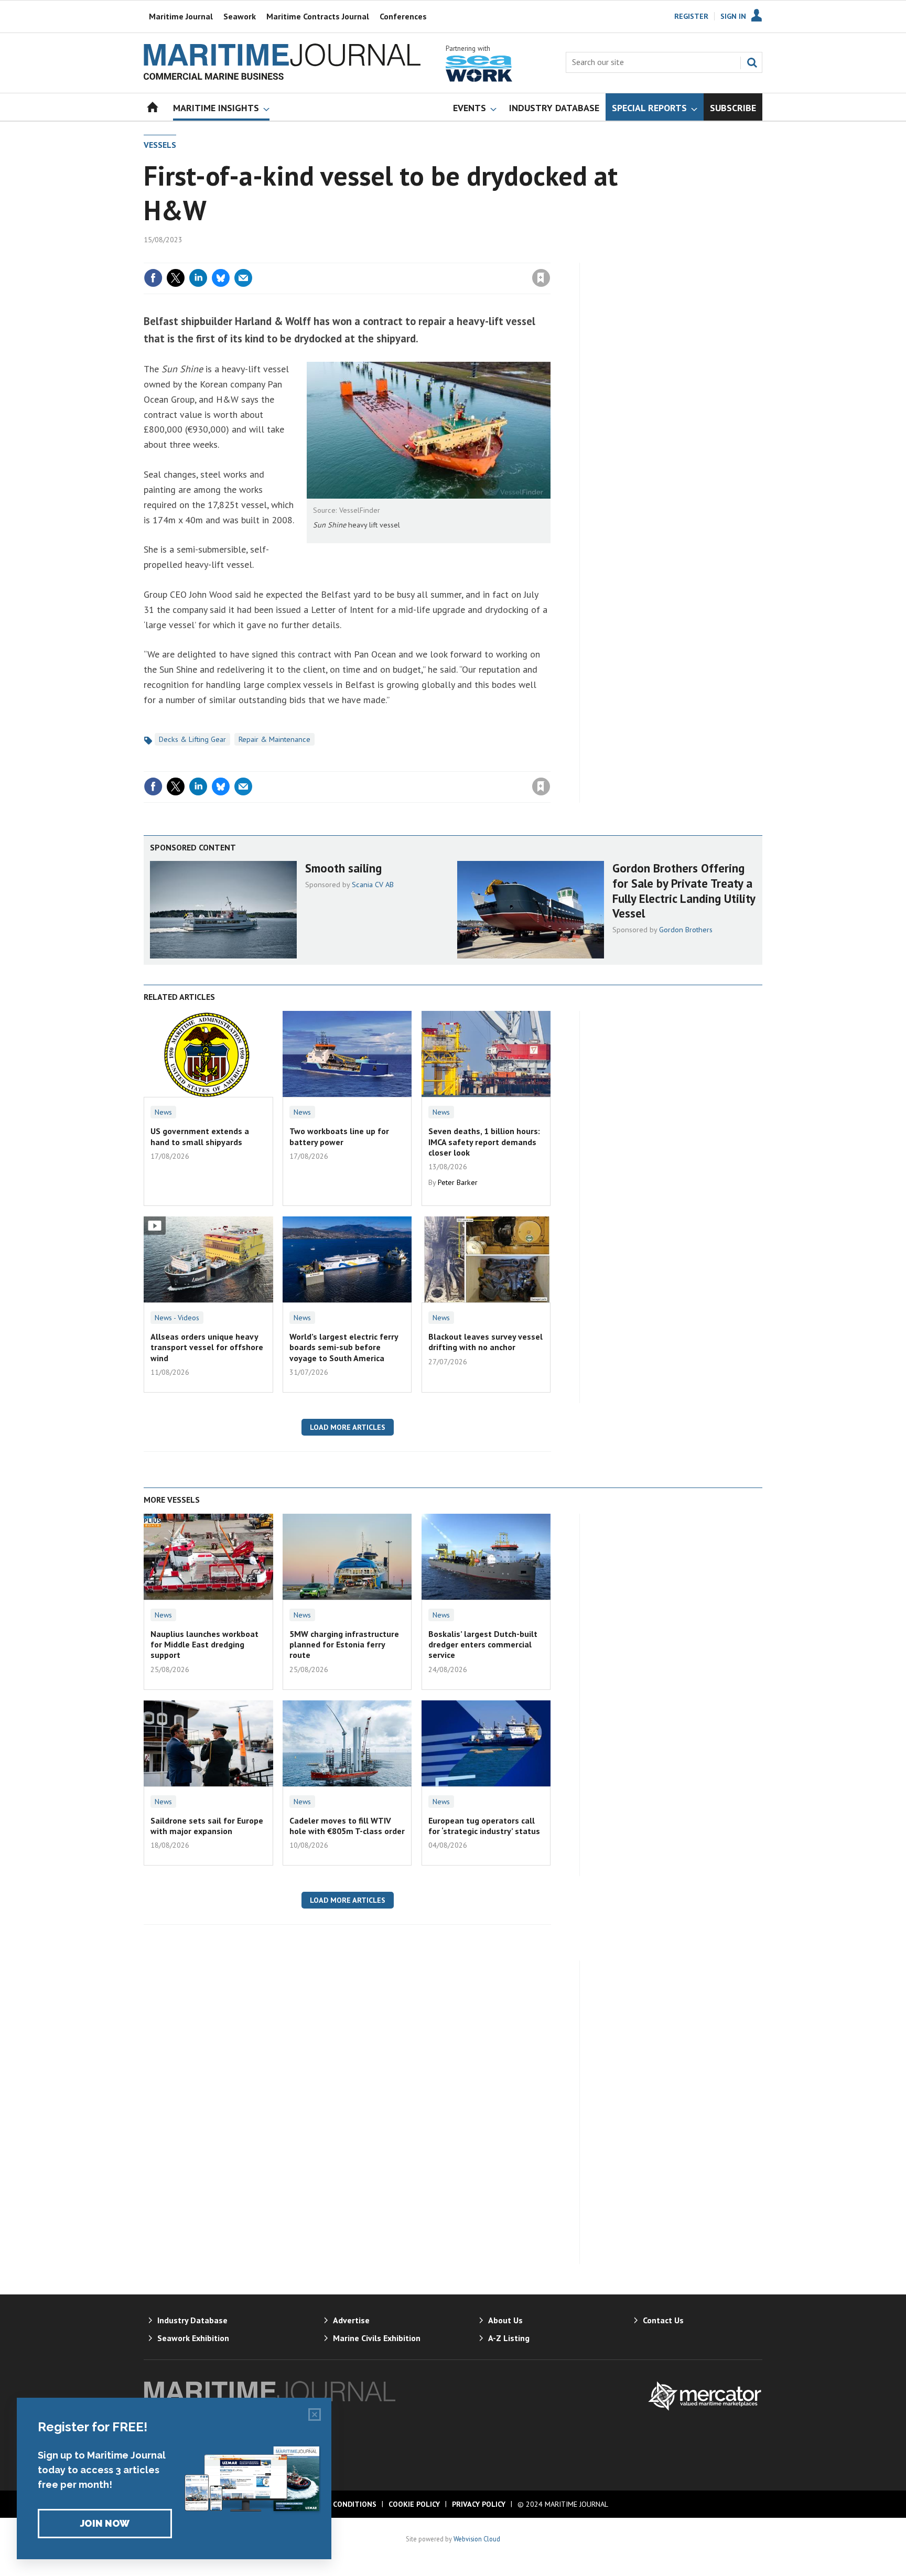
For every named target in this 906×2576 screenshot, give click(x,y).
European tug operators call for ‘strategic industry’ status (484, 1826)
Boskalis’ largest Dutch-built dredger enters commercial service (483, 1645)
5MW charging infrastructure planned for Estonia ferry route (344, 1645)
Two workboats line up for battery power (339, 1136)
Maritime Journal (181, 16)
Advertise (351, 2320)
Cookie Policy (414, 2504)
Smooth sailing (343, 868)
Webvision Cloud (477, 2539)
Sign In (733, 16)
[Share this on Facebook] (153, 278)
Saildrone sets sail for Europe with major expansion (207, 1826)
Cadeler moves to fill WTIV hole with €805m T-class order (347, 1826)
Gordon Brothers (686, 930)
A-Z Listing (509, 2338)
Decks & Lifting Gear (192, 739)
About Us (505, 2320)
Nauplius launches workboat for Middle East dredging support (204, 1645)
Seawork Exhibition (193, 2338)
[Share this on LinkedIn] (198, 278)
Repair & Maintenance (274, 739)
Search (752, 62)
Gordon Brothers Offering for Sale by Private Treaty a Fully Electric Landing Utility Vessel (684, 891)
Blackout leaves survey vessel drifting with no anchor (486, 1342)
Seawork (240, 16)
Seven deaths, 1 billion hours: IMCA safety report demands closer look (484, 1142)
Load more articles (348, 1427)
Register (691, 16)
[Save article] (541, 278)
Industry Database (192, 2320)
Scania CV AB (373, 885)
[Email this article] (243, 278)
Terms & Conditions (337, 2504)
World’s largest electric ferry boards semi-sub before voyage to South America (344, 1347)
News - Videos (177, 1318)
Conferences (403, 16)
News (163, 1112)
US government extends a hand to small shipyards (200, 1136)
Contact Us (663, 2320)
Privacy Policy (479, 2504)
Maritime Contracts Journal (318, 16)
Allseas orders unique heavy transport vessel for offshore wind (207, 1347)
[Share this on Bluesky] (221, 278)
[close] (550, 256)
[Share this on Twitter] (176, 278)
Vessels (160, 145)
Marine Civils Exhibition (377, 2338)
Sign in (418, 256)
